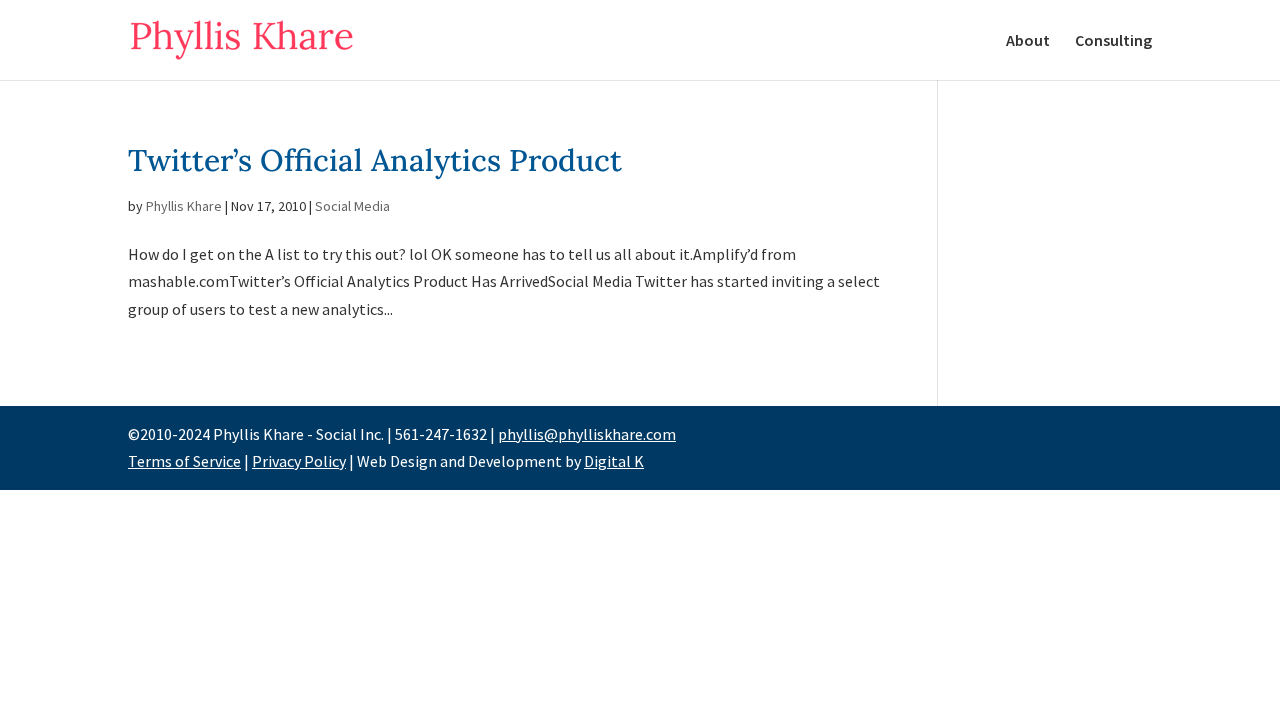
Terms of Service (184, 461)
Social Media (352, 206)
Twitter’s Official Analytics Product (375, 160)
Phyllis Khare (184, 206)
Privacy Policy (299, 461)
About (1028, 41)
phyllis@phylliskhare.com (587, 434)
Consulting (1113, 41)
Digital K (614, 461)
